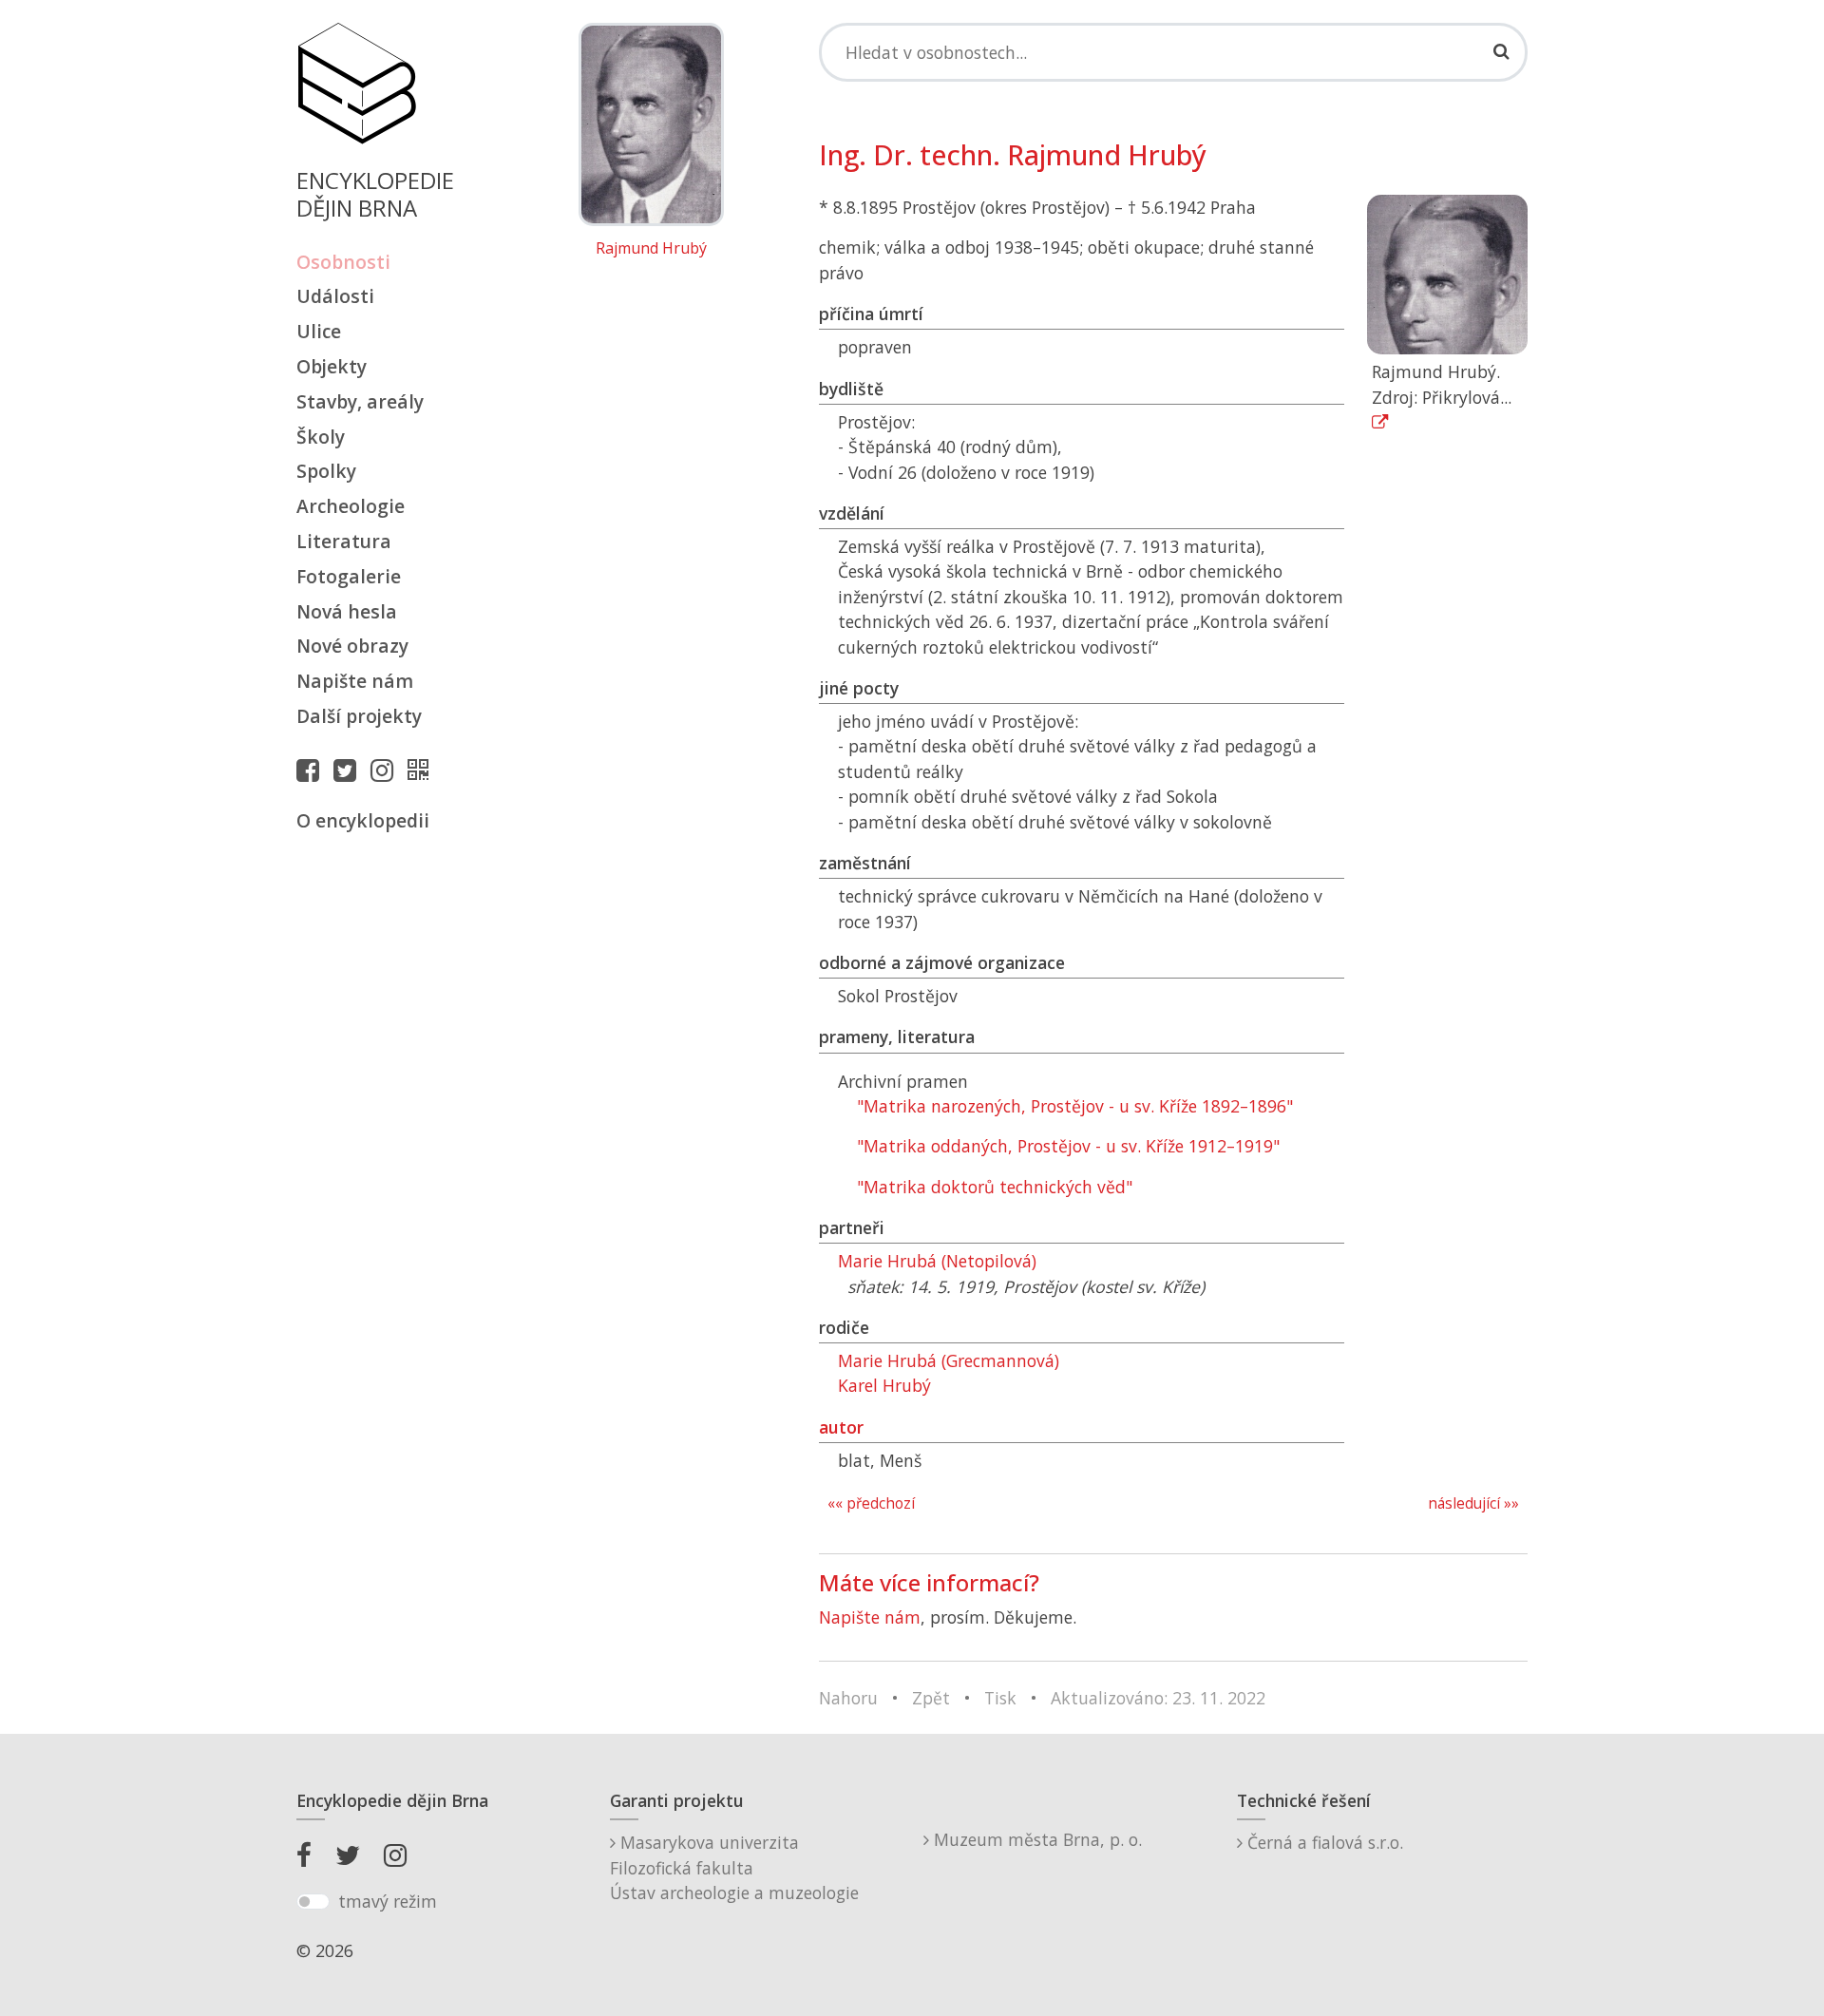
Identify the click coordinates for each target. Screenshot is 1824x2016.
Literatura (344, 541)
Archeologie (351, 506)
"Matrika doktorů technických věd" (995, 1187)
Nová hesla (347, 611)
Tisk (1000, 1698)
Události (335, 296)
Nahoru (848, 1698)
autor (841, 1427)
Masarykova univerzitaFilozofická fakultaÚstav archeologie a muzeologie (734, 1867)
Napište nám (355, 681)
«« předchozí (871, 1503)
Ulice (319, 331)
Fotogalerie (349, 576)
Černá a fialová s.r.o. (1323, 1842)
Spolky (326, 471)
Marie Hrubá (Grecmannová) (949, 1360)
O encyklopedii (363, 820)
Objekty (332, 366)
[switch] (313, 1902)
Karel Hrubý (884, 1385)
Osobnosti (343, 262)
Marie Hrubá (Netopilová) (937, 1261)
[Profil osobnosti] (423, 770)
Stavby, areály (360, 401)
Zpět (931, 1698)
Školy (321, 437)
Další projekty (359, 716)
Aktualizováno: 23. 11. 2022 (1158, 1698)
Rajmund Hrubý (651, 249)
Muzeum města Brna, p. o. (1035, 1839)
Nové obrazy (352, 646)
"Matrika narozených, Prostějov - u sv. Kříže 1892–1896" (1075, 1106)
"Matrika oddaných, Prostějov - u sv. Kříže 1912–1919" (1068, 1146)
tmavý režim (388, 1901)
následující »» (1473, 1503)
